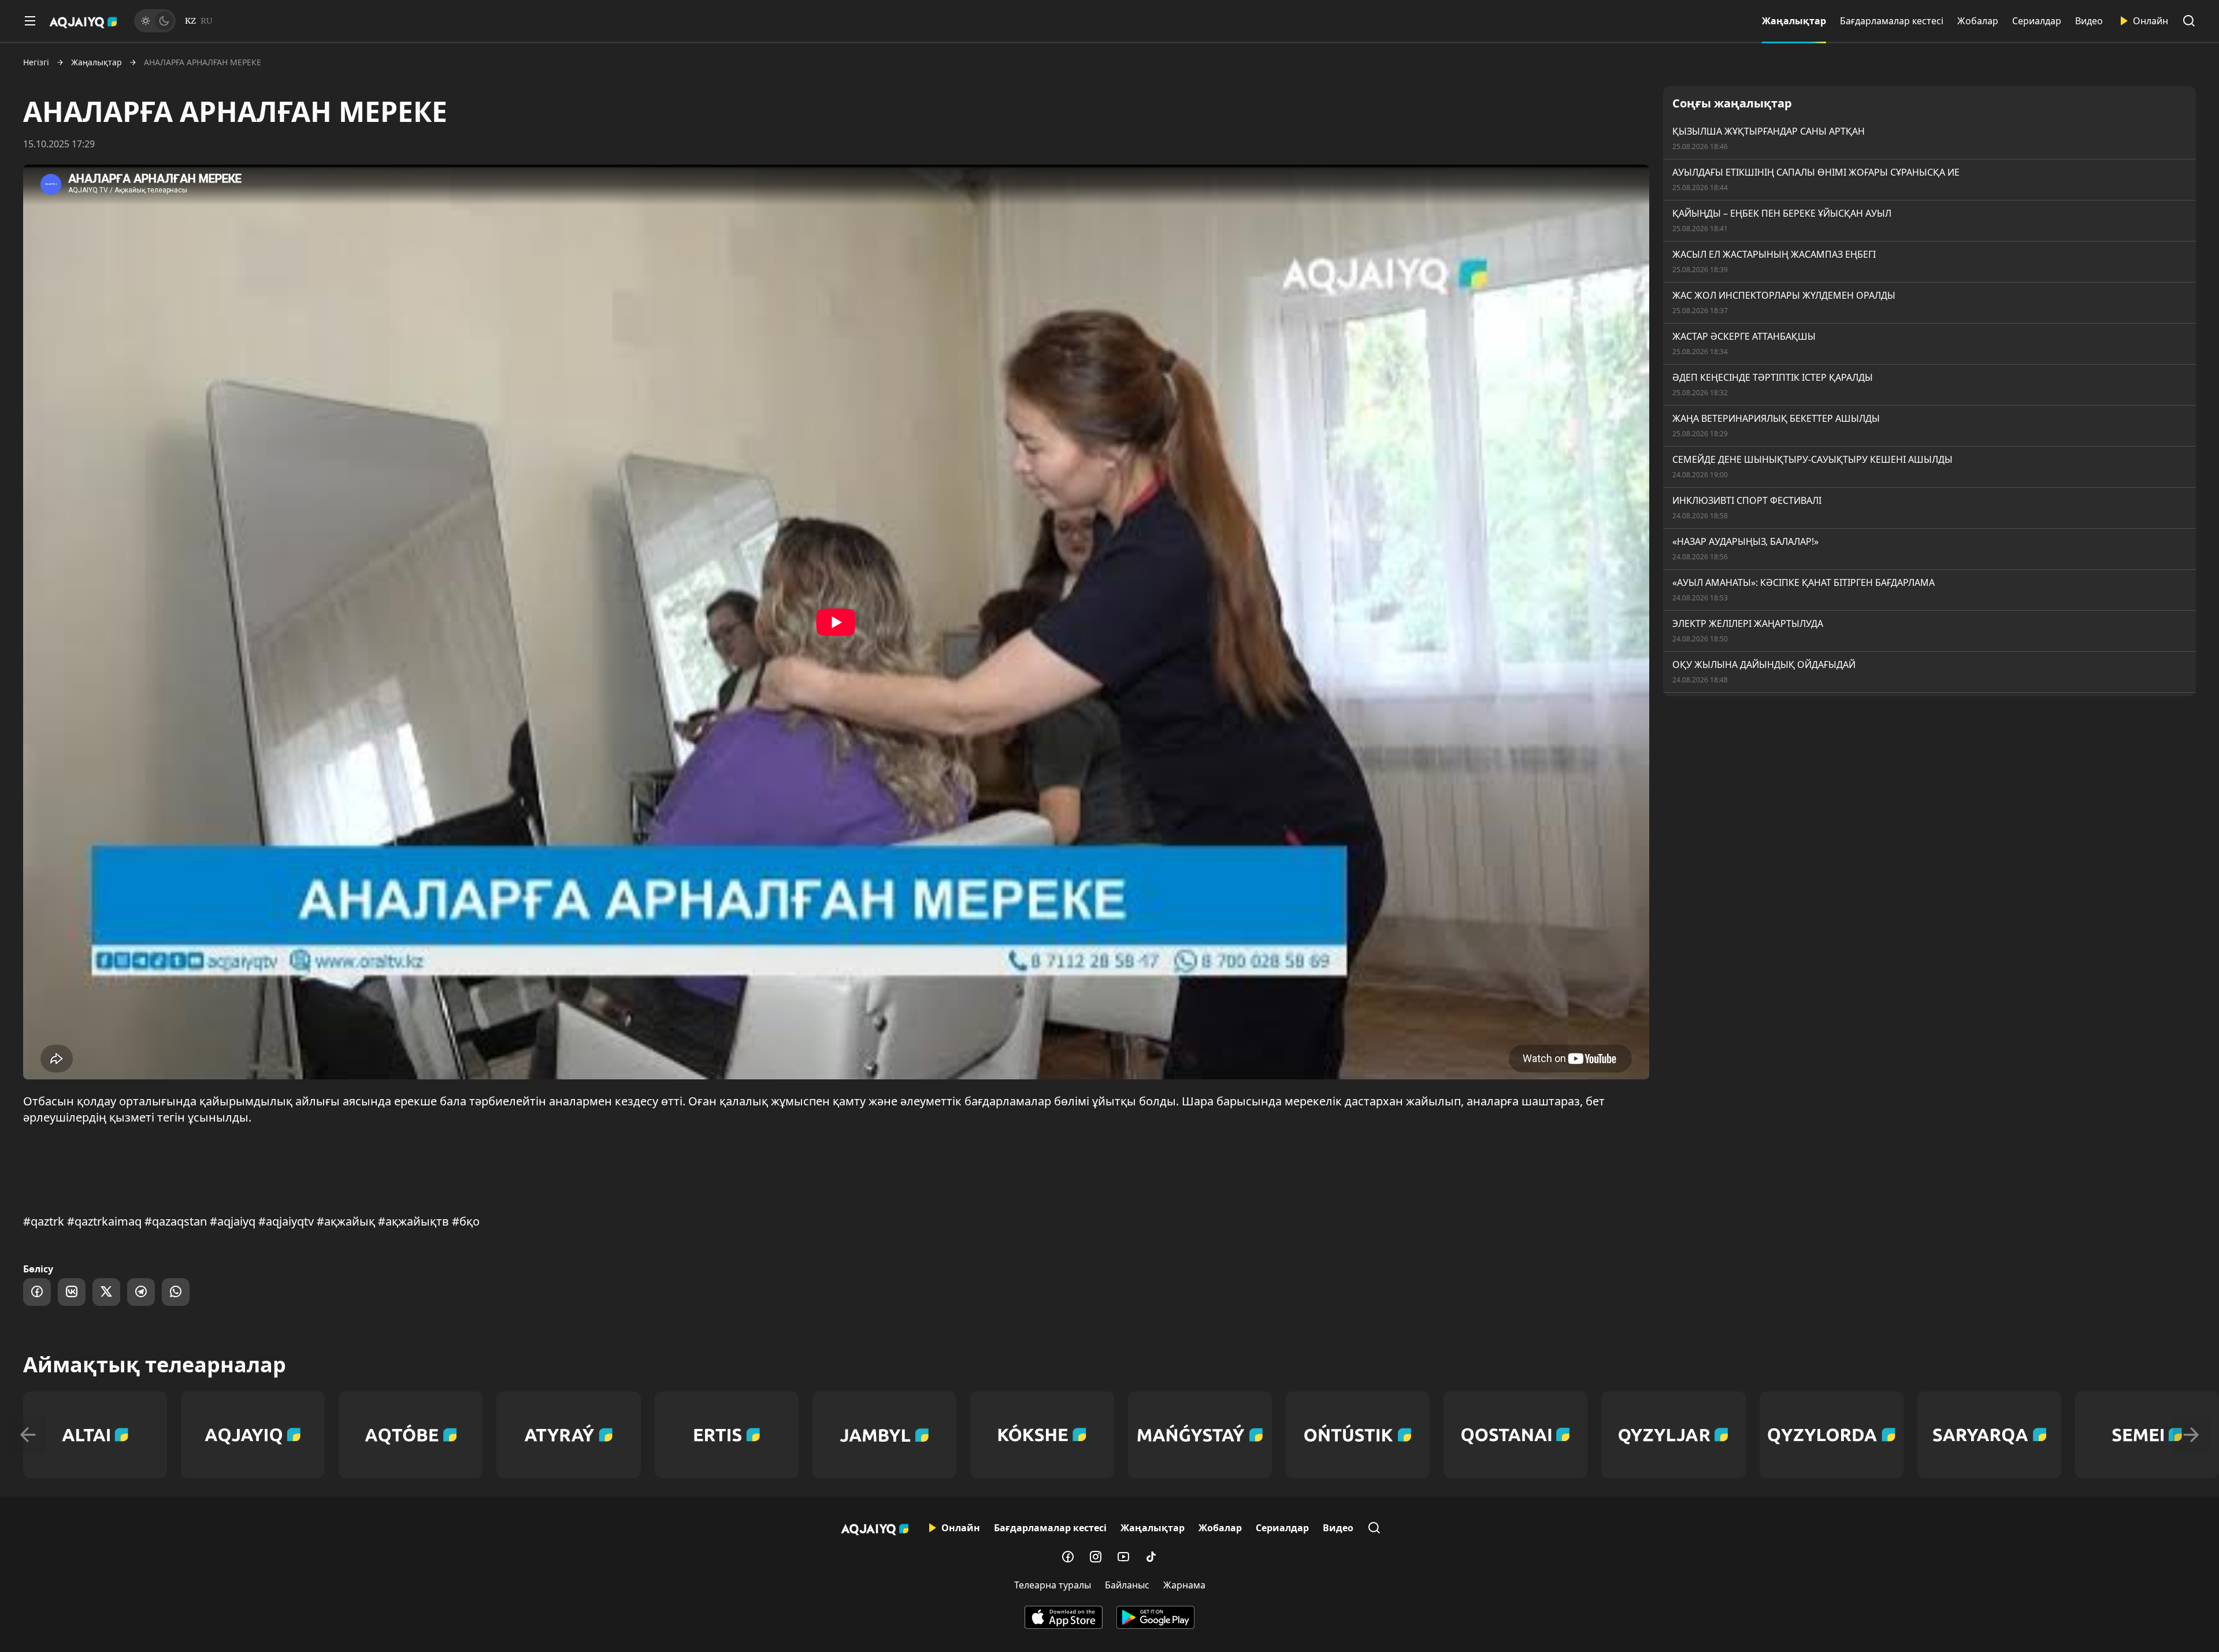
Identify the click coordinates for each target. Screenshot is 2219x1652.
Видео (2089, 21)
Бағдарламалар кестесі (1892, 21)
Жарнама (1184, 1585)
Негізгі (36, 62)
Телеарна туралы (1053, 1585)
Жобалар (1978, 21)
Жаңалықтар (1794, 21)
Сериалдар (2037, 21)
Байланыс (1127, 1585)
